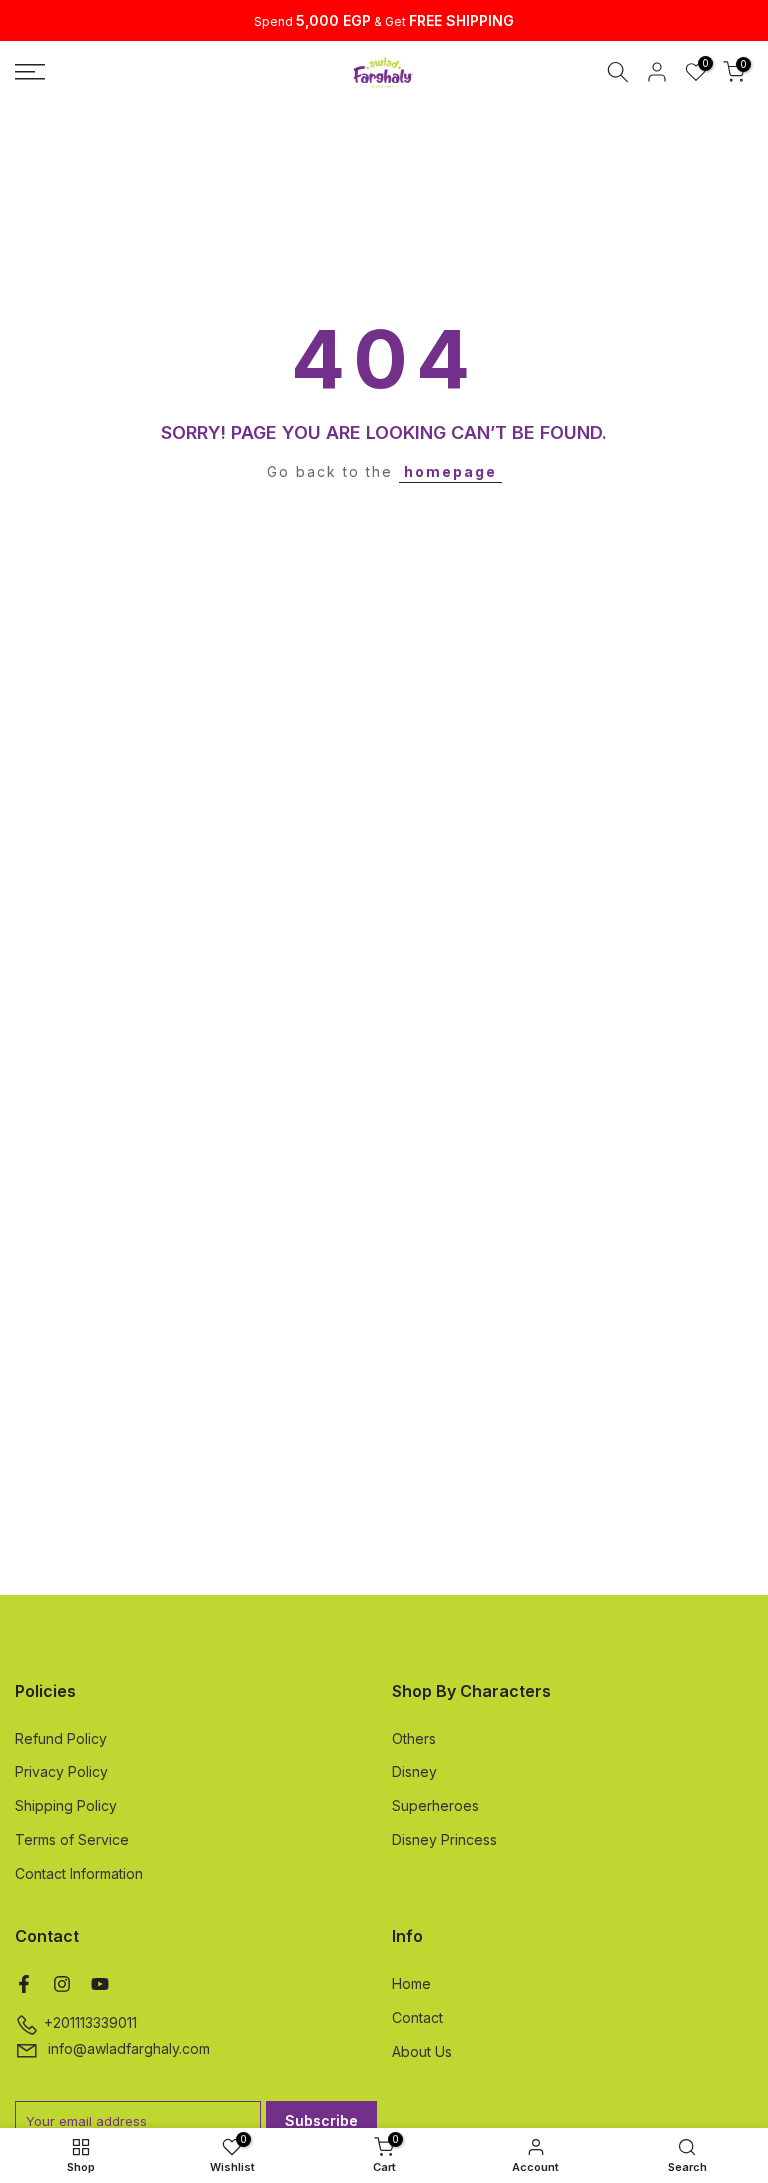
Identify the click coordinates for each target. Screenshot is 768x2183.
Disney (414, 1771)
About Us (422, 2051)
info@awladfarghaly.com (129, 2048)
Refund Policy (61, 1738)
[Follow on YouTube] (100, 1984)
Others (414, 1738)
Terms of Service (72, 1839)
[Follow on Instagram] (62, 1984)
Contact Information (79, 1873)
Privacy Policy (61, 1771)
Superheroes (435, 1805)
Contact (417, 2017)
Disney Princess (444, 1839)
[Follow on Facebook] (24, 1984)
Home (411, 1983)
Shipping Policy (66, 1805)
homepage (450, 471)
